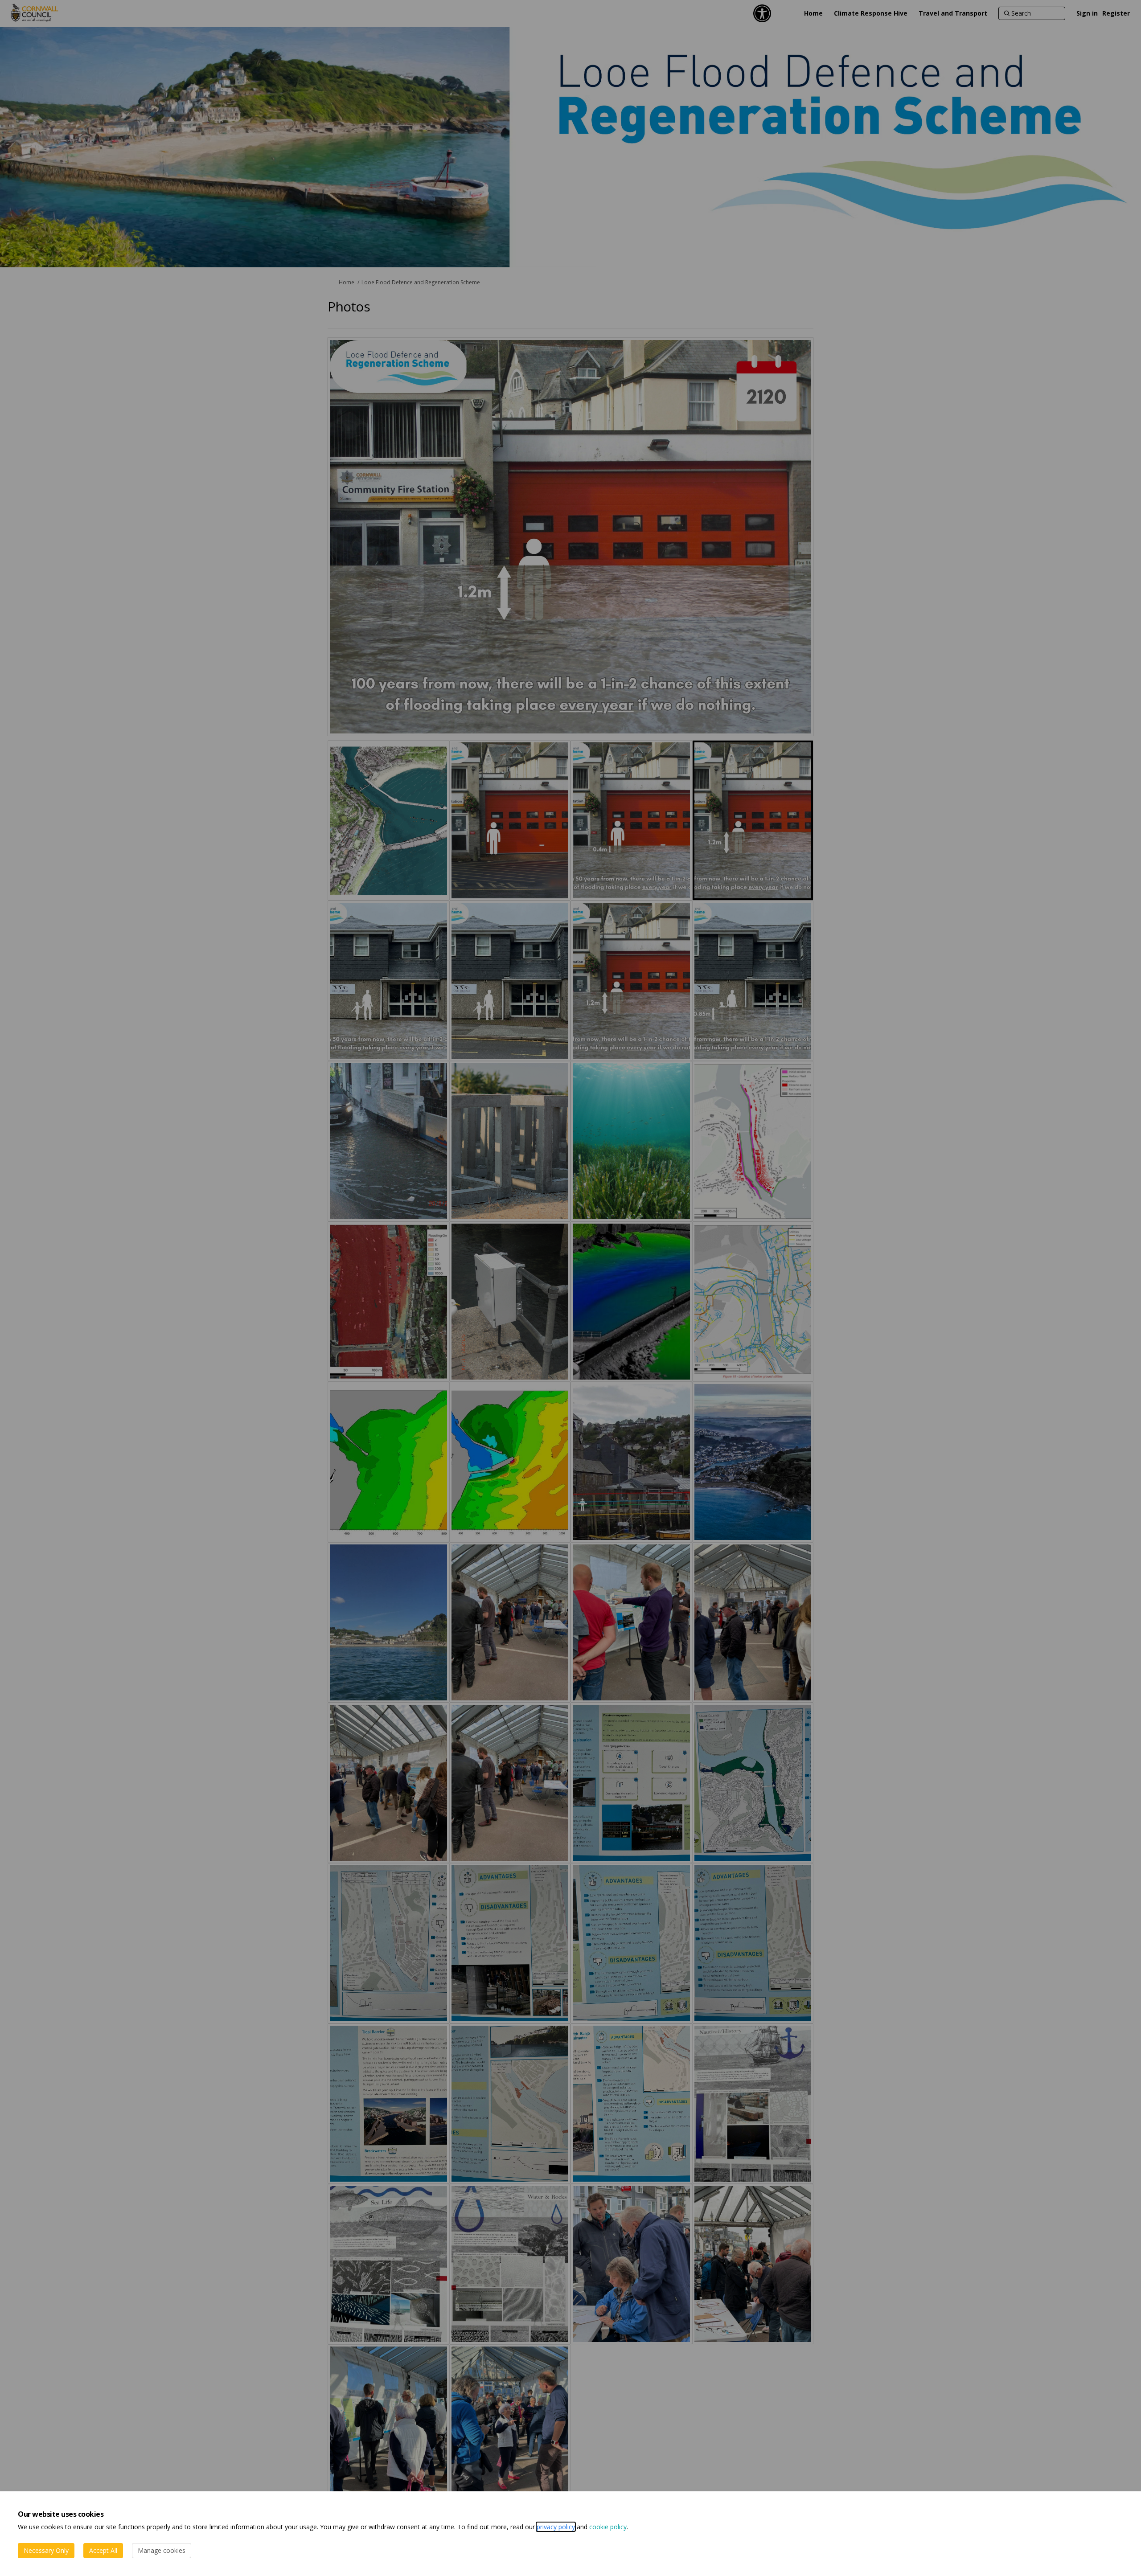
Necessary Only (46, 2550)
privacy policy (556, 2527)
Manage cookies (162, 2550)
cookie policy (608, 2527)
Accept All (103, 2550)
